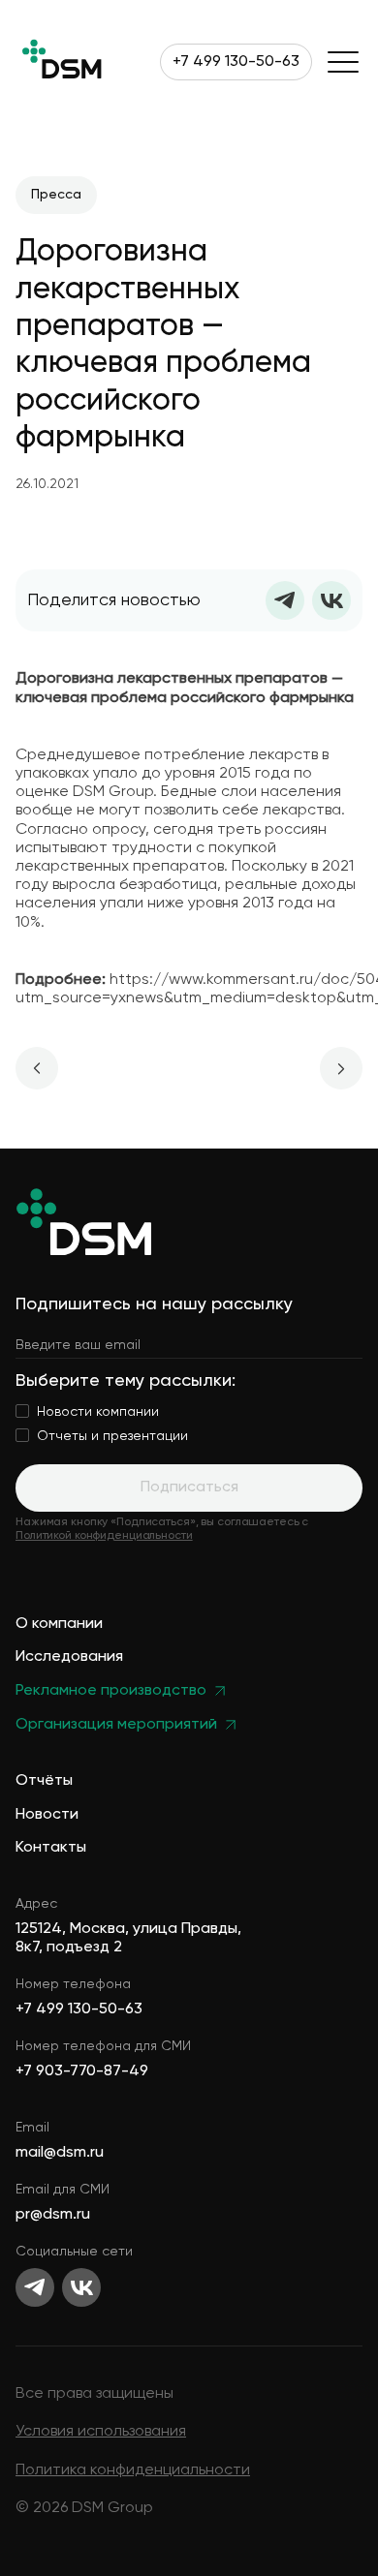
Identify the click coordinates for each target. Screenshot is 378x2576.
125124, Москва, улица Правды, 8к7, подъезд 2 (128, 1938)
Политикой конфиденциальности (104, 1536)
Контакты (51, 1848)
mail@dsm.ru (60, 2153)
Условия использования (101, 2432)
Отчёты (44, 1781)
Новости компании (98, 1412)
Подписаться (189, 1487)
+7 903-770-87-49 (82, 2071)
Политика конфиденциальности (133, 2470)
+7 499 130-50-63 (236, 62)
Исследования (69, 1657)
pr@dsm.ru (53, 2215)
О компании (59, 1625)
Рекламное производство (111, 1691)
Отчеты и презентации (112, 1436)
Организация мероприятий (116, 1725)
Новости (47, 1815)
